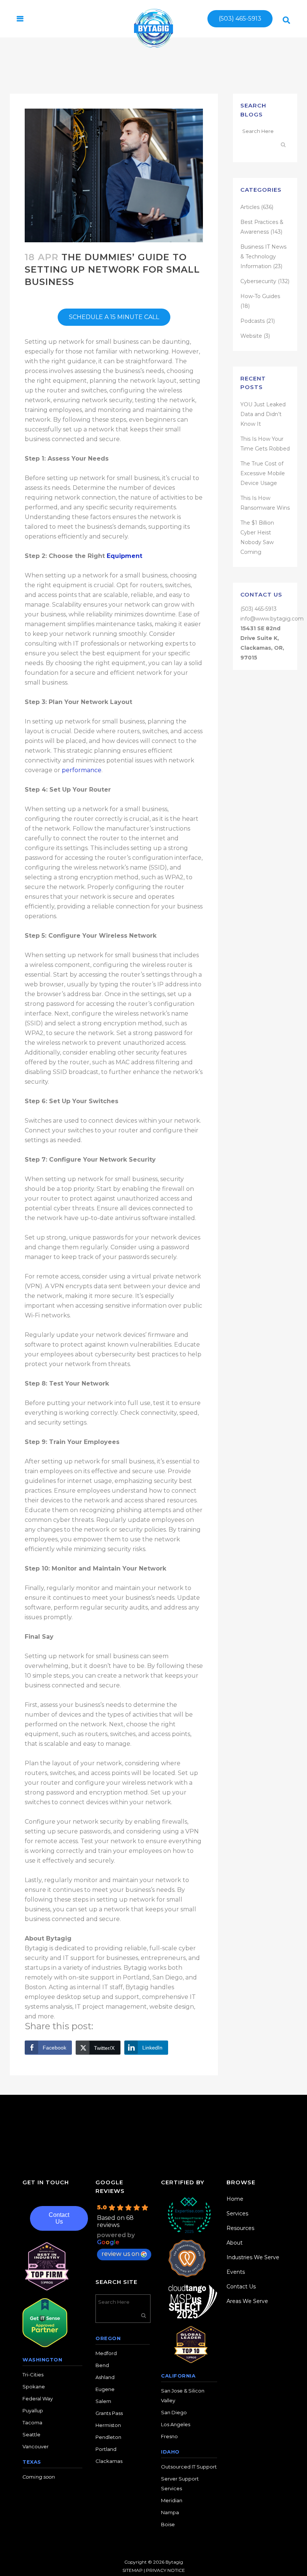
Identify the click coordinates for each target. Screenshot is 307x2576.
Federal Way (38, 2398)
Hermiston (108, 2425)
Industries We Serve (253, 2257)
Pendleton (108, 2437)
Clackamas (109, 2461)
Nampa (170, 2512)
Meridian (172, 2500)
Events (236, 2272)
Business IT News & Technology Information (263, 257)
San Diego (174, 2412)
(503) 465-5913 (240, 19)
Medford (106, 2353)
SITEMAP (133, 2570)
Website (251, 336)
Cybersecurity (258, 281)
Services (237, 2214)
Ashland (105, 2377)
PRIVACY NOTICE (165, 2570)
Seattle (31, 2434)
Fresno (169, 2436)
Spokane (34, 2387)
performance (82, 770)
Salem (103, 2401)
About (235, 2243)
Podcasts (253, 321)
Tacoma (32, 2422)
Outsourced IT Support (189, 2467)
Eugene (105, 2389)
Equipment (124, 556)
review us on (120, 2254)
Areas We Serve (247, 2301)
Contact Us (59, 2218)
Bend (102, 2365)
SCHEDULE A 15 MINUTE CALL (114, 317)
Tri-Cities (33, 2375)
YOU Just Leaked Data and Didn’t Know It (263, 414)
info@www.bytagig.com (272, 619)
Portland (106, 2449)
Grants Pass (109, 2413)
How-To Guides (260, 296)
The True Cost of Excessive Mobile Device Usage (263, 473)
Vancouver (36, 2446)
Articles (250, 207)
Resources (240, 2228)
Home (235, 2199)
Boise (168, 2524)
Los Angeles (176, 2424)
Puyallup (33, 2410)
